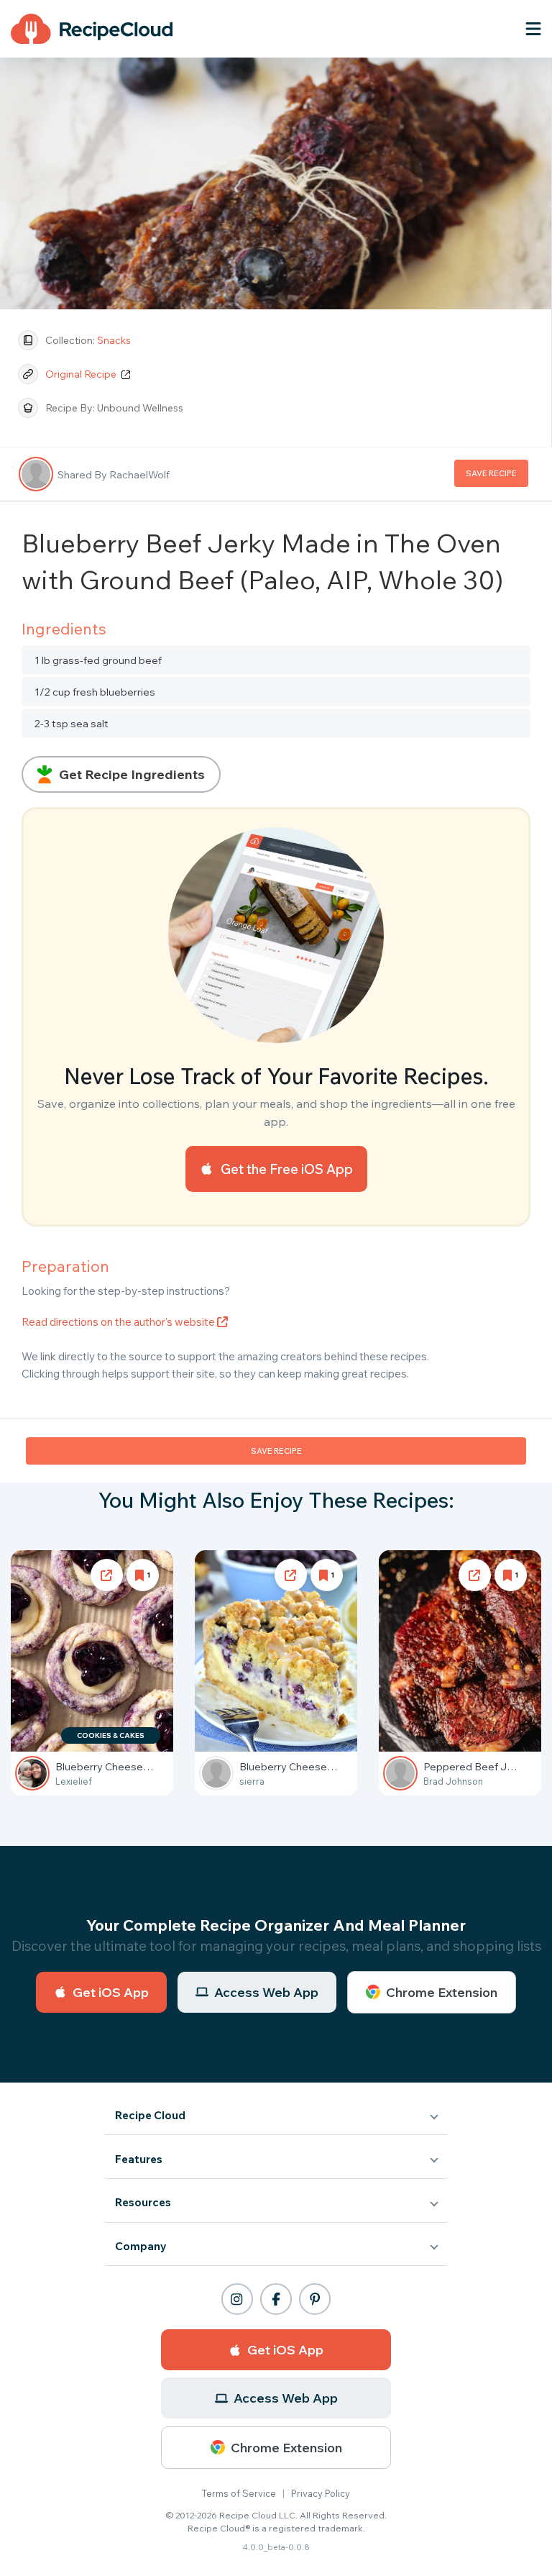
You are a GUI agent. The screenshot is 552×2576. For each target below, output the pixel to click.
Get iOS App (111, 1992)
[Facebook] (276, 2299)
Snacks (114, 340)
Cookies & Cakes (111, 1735)
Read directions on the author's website (119, 1322)
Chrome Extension (442, 1992)
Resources (143, 2202)
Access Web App (266, 1992)
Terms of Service (239, 2493)
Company (141, 2246)
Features (139, 2159)
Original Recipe (82, 374)
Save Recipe (491, 473)
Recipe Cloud (150, 2115)
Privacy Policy (321, 2493)
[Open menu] (533, 29)
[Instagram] (237, 2299)
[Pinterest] (315, 2299)
